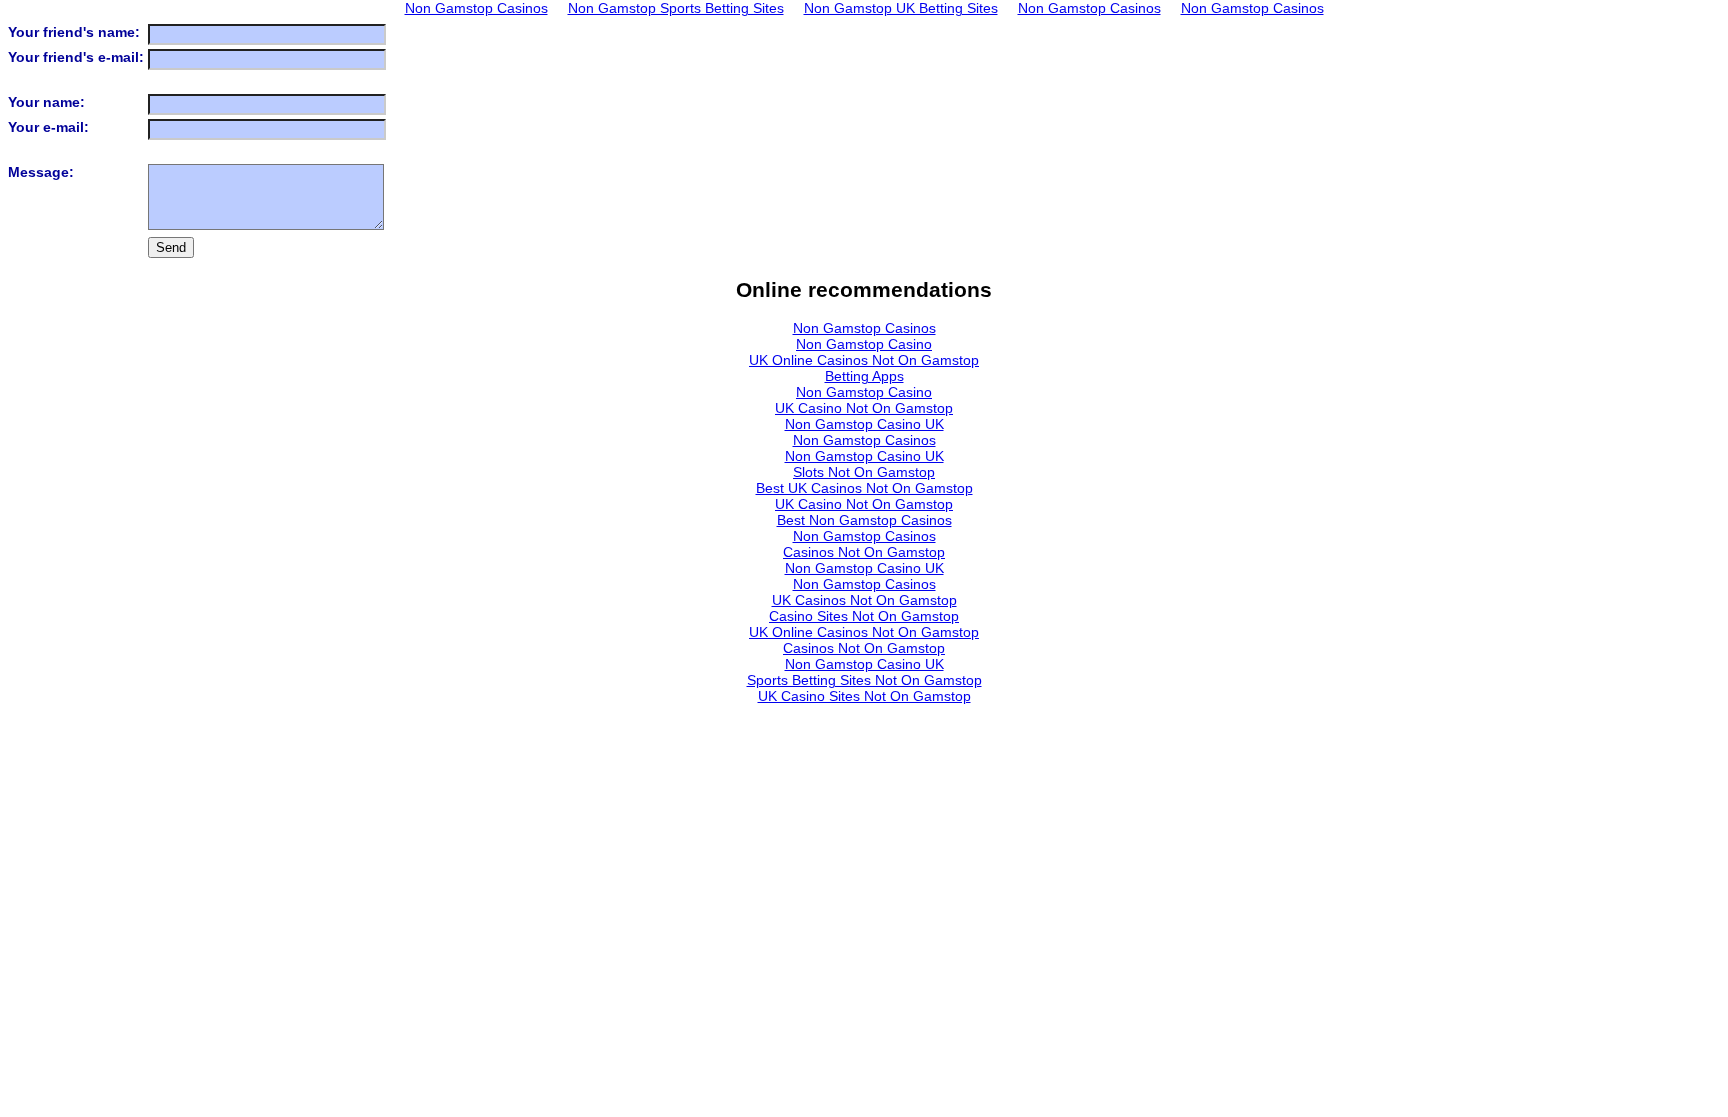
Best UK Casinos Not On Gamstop (864, 488)
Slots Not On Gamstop (864, 472)
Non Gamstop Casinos (864, 328)
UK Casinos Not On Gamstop (864, 600)
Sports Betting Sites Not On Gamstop (864, 680)
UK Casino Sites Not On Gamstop (864, 696)
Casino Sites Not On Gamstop (864, 616)
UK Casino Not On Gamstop (864, 408)
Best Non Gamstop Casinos (864, 520)
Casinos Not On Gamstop (864, 552)
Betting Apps (864, 376)
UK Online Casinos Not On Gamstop (864, 360)
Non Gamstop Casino (864, 344)
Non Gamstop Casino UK (864, 424)
